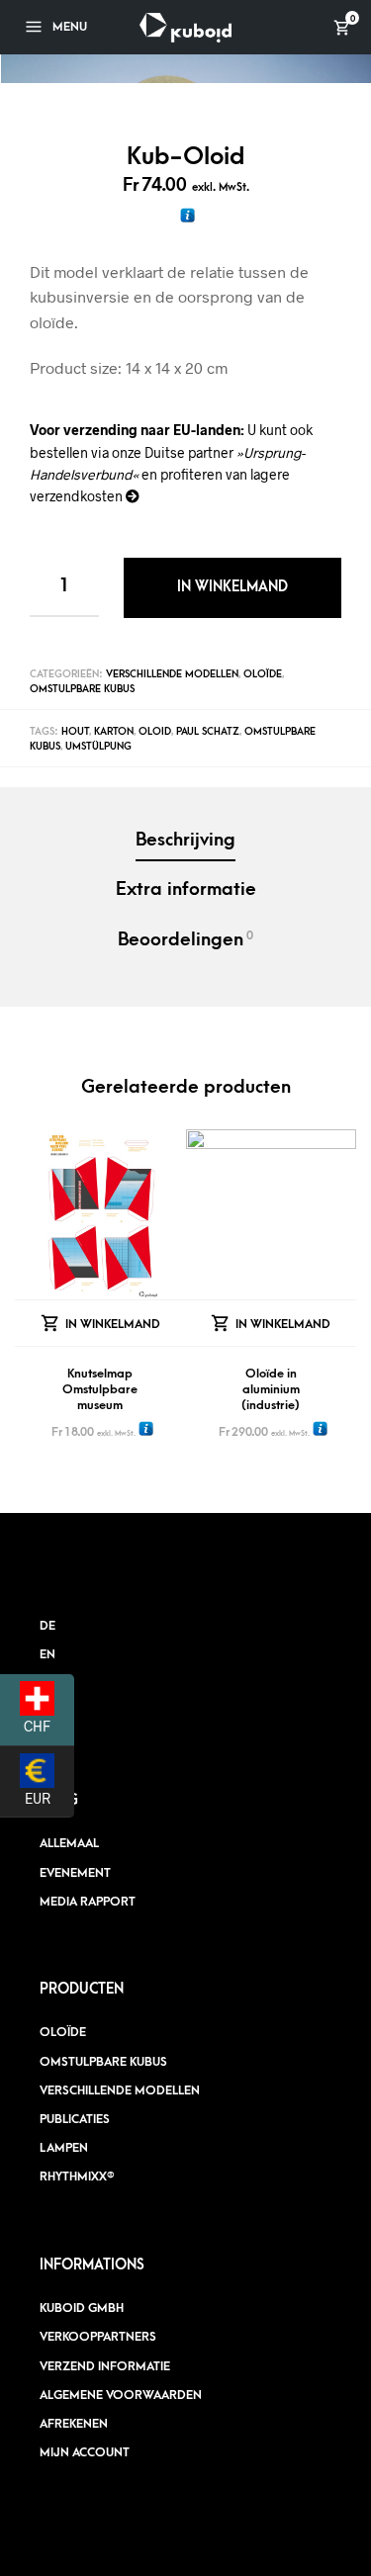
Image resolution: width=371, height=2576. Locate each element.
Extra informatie (186, 889)
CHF (49, 1726)
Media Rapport (88, 1902)
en (47, 1654)
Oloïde (263, 674)
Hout (75, 732)
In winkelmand (232, 587)
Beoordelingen (185, 939)
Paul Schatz (208, 732)
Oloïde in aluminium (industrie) (271, 1389)
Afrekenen (74, 2424)
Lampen (64, 2148)
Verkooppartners (98, 2337)
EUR (49, 1797)
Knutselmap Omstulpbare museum (100, 1389)
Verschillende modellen (172, 674)
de (47, 1626)
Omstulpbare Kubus (82, 689)
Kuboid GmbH (82, 2308)
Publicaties (75, 2119)
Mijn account (85, 2452)
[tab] (185, 842)
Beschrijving (185, 840)
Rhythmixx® (77, 2176)
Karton (114, 732)
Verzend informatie (105, 2366)
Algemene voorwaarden (121, 2395)
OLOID (155, 732)
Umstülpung (98, 747)
